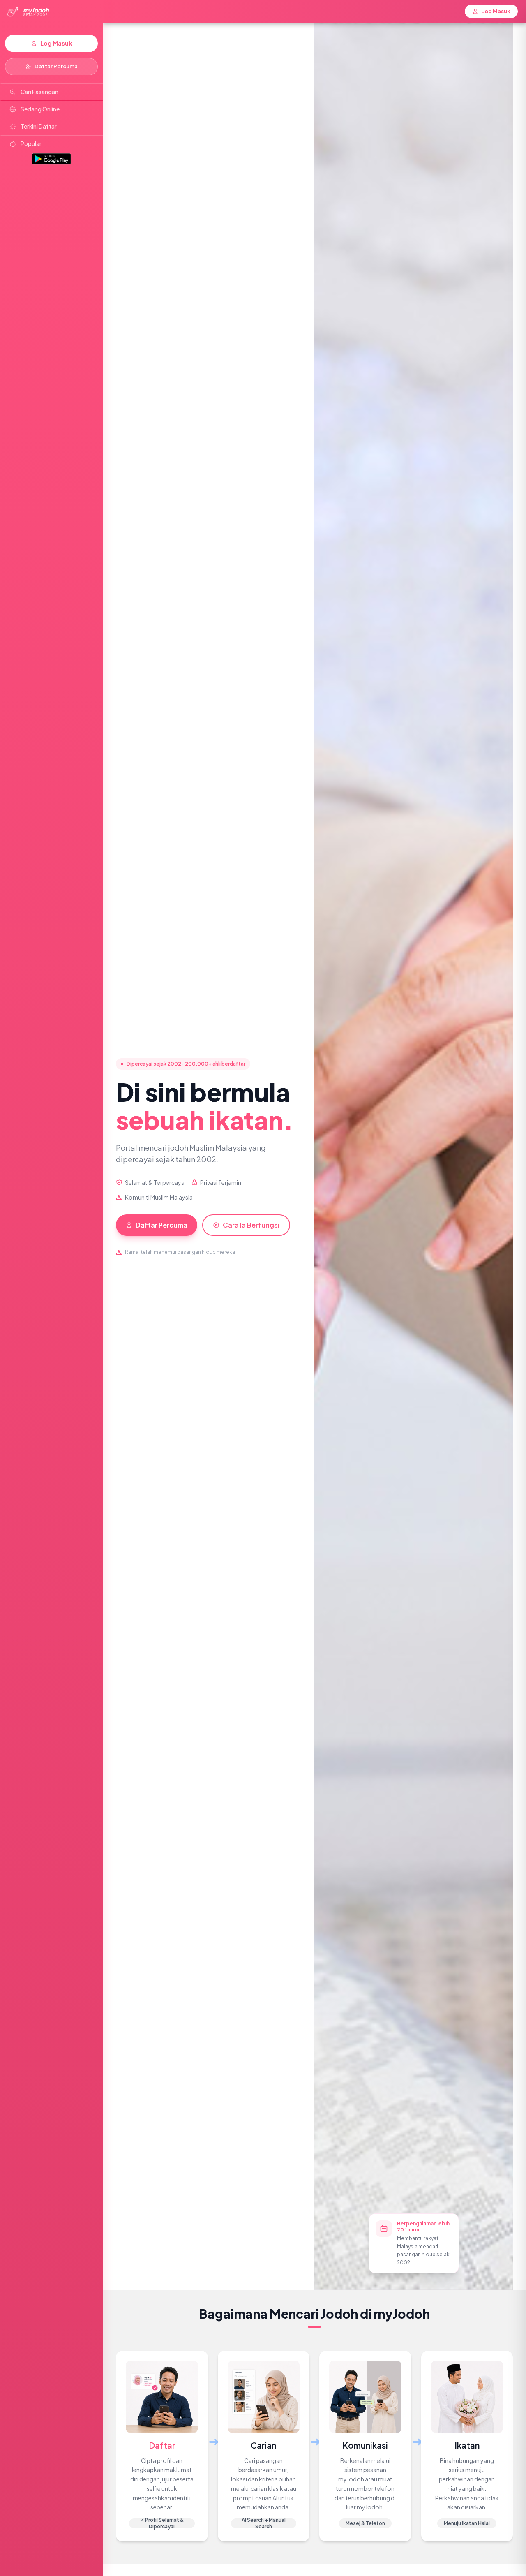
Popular (31, 144)
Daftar (162, 2445)
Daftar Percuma (56, 66)
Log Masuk (56, 43)
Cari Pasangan (39, 92)
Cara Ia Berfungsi (251, 1225)
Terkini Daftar (39, 126)
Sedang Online (40, 109)
